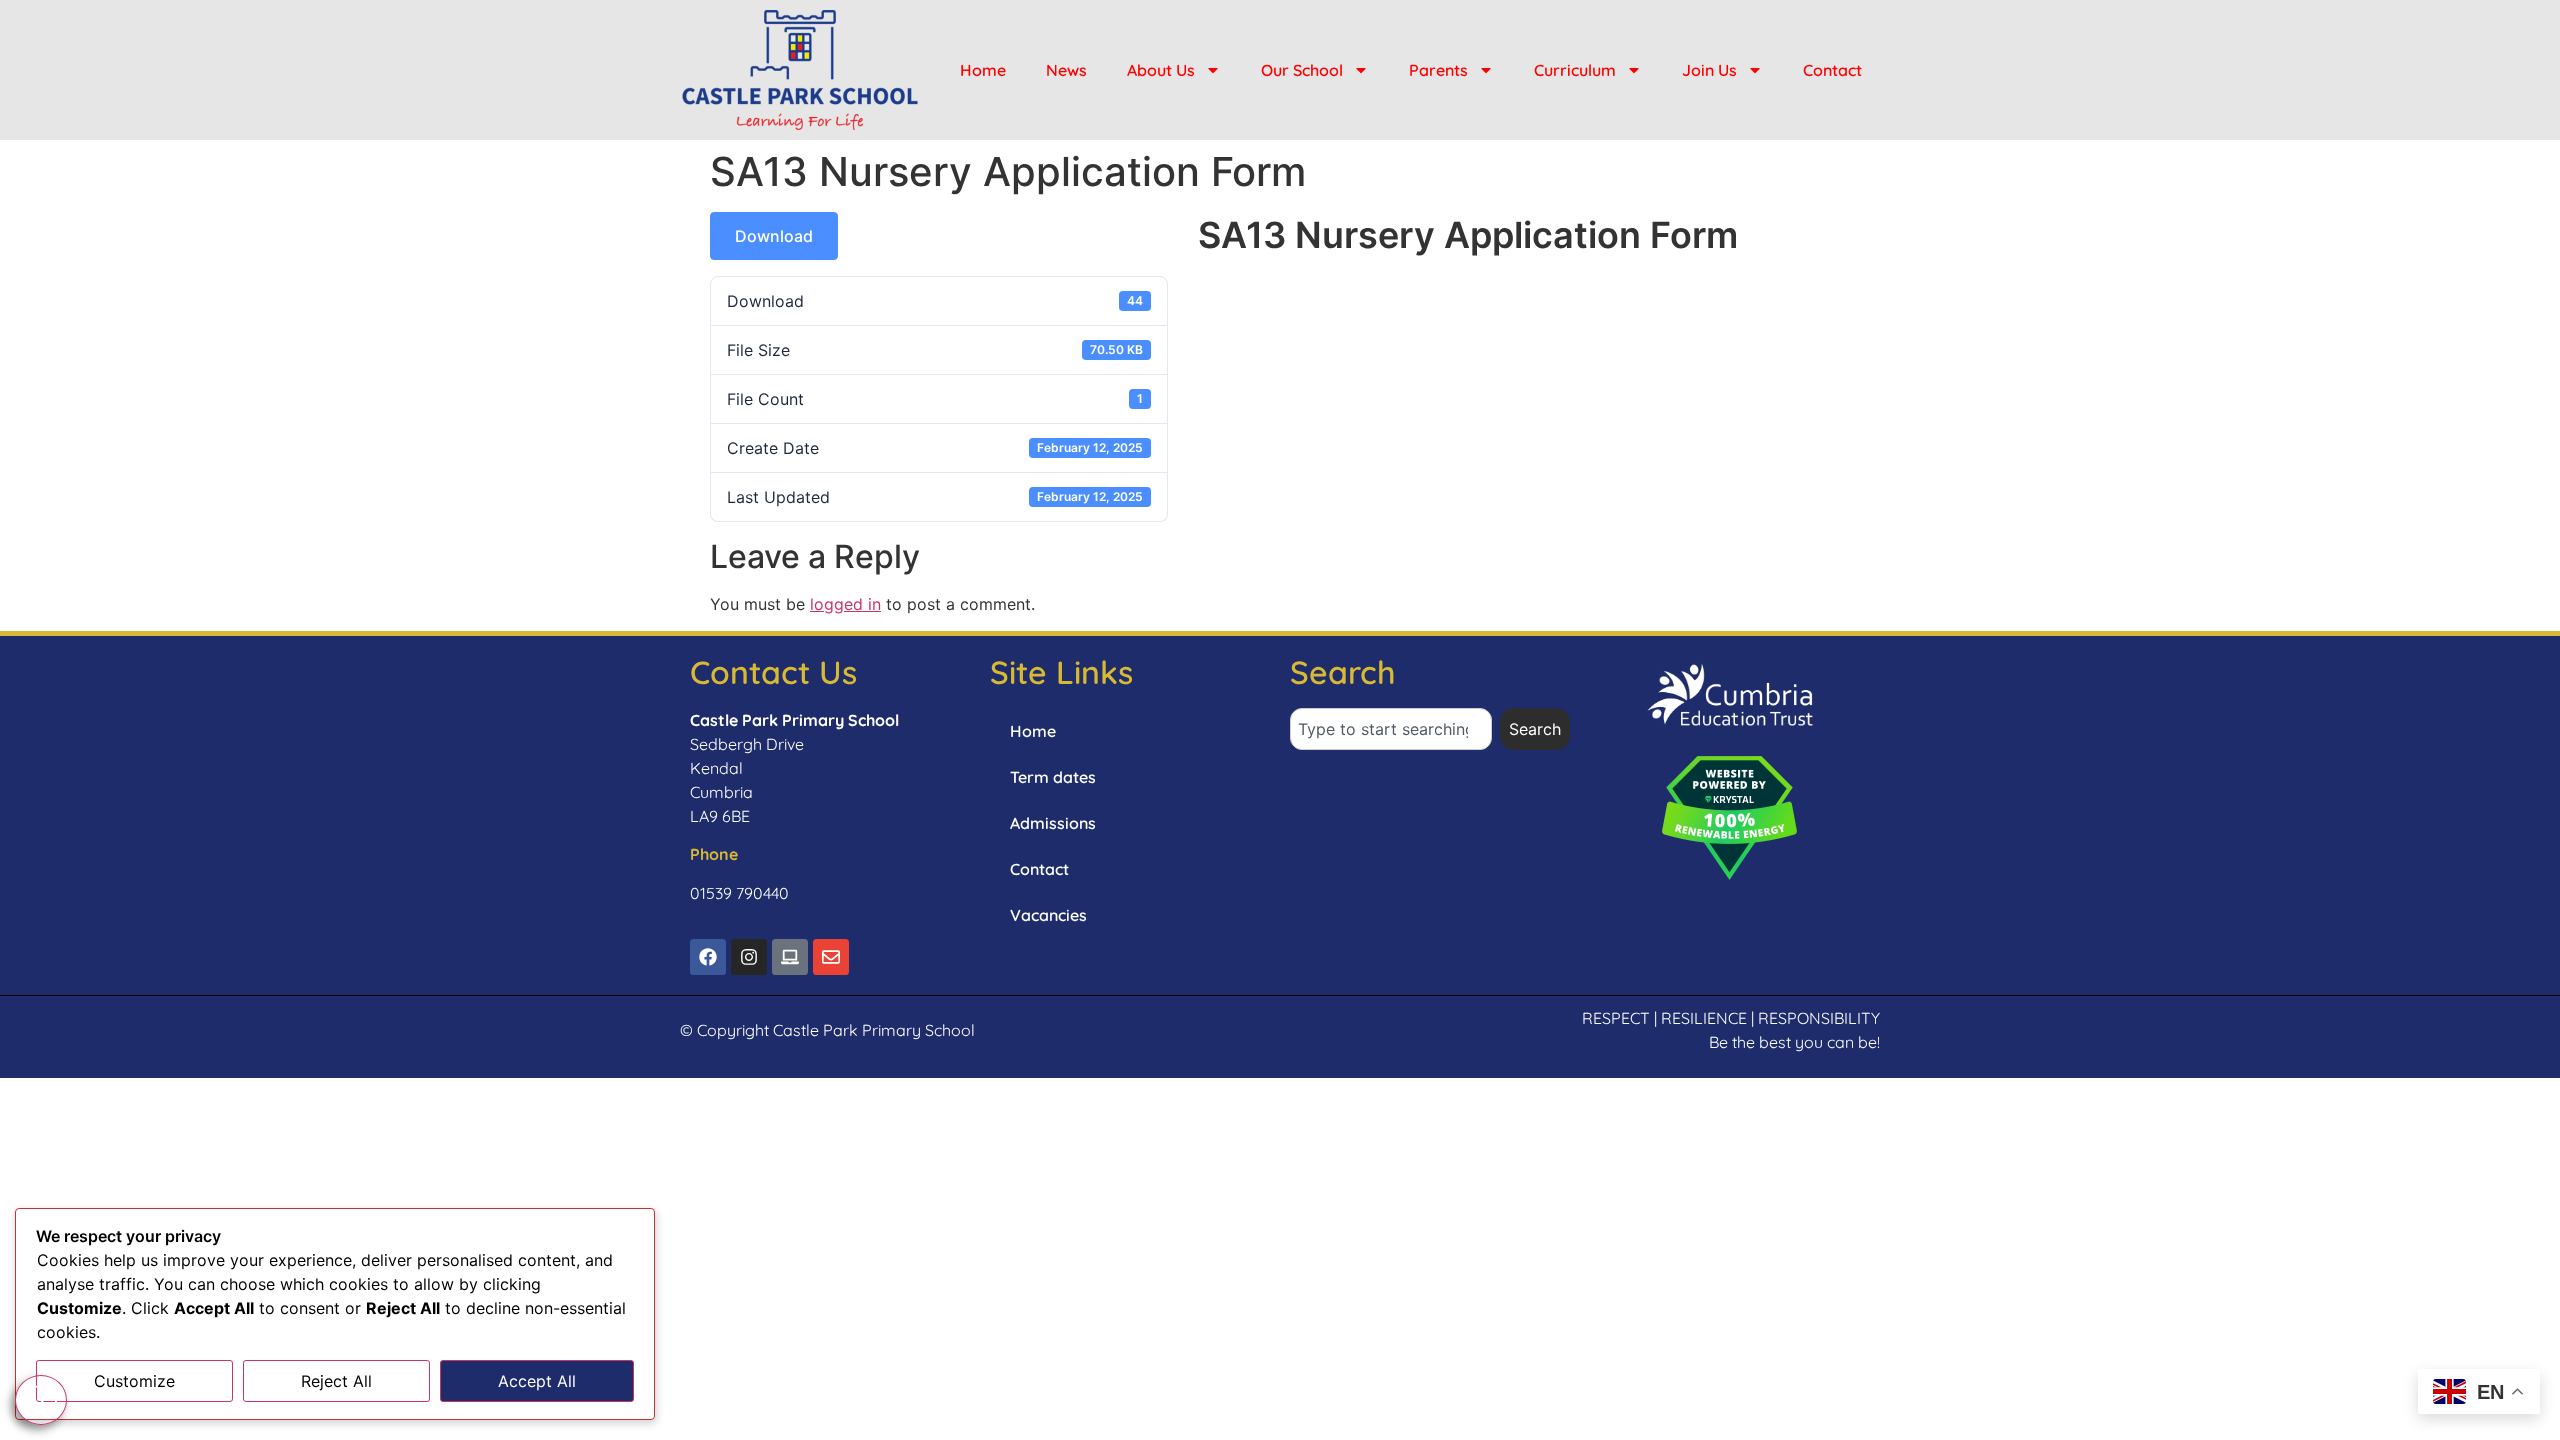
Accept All (537, 1381)
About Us (1161, 70)
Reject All (336, 1381)
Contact (1832, 70)
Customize (134, 1381)
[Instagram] (749, 957)
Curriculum (1575, 70)
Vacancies (1048, 915)
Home (983, 70)
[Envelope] (831, 957)
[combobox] (1391, 729)
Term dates (1053, 777)
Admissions (1053, 823)
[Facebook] (708, 957)
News (1066, 70)
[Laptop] (790, 957)
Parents (1438, 70)
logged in (845, 604)
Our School (1302, 70)
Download (774, 236)
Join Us (1709, 70)
